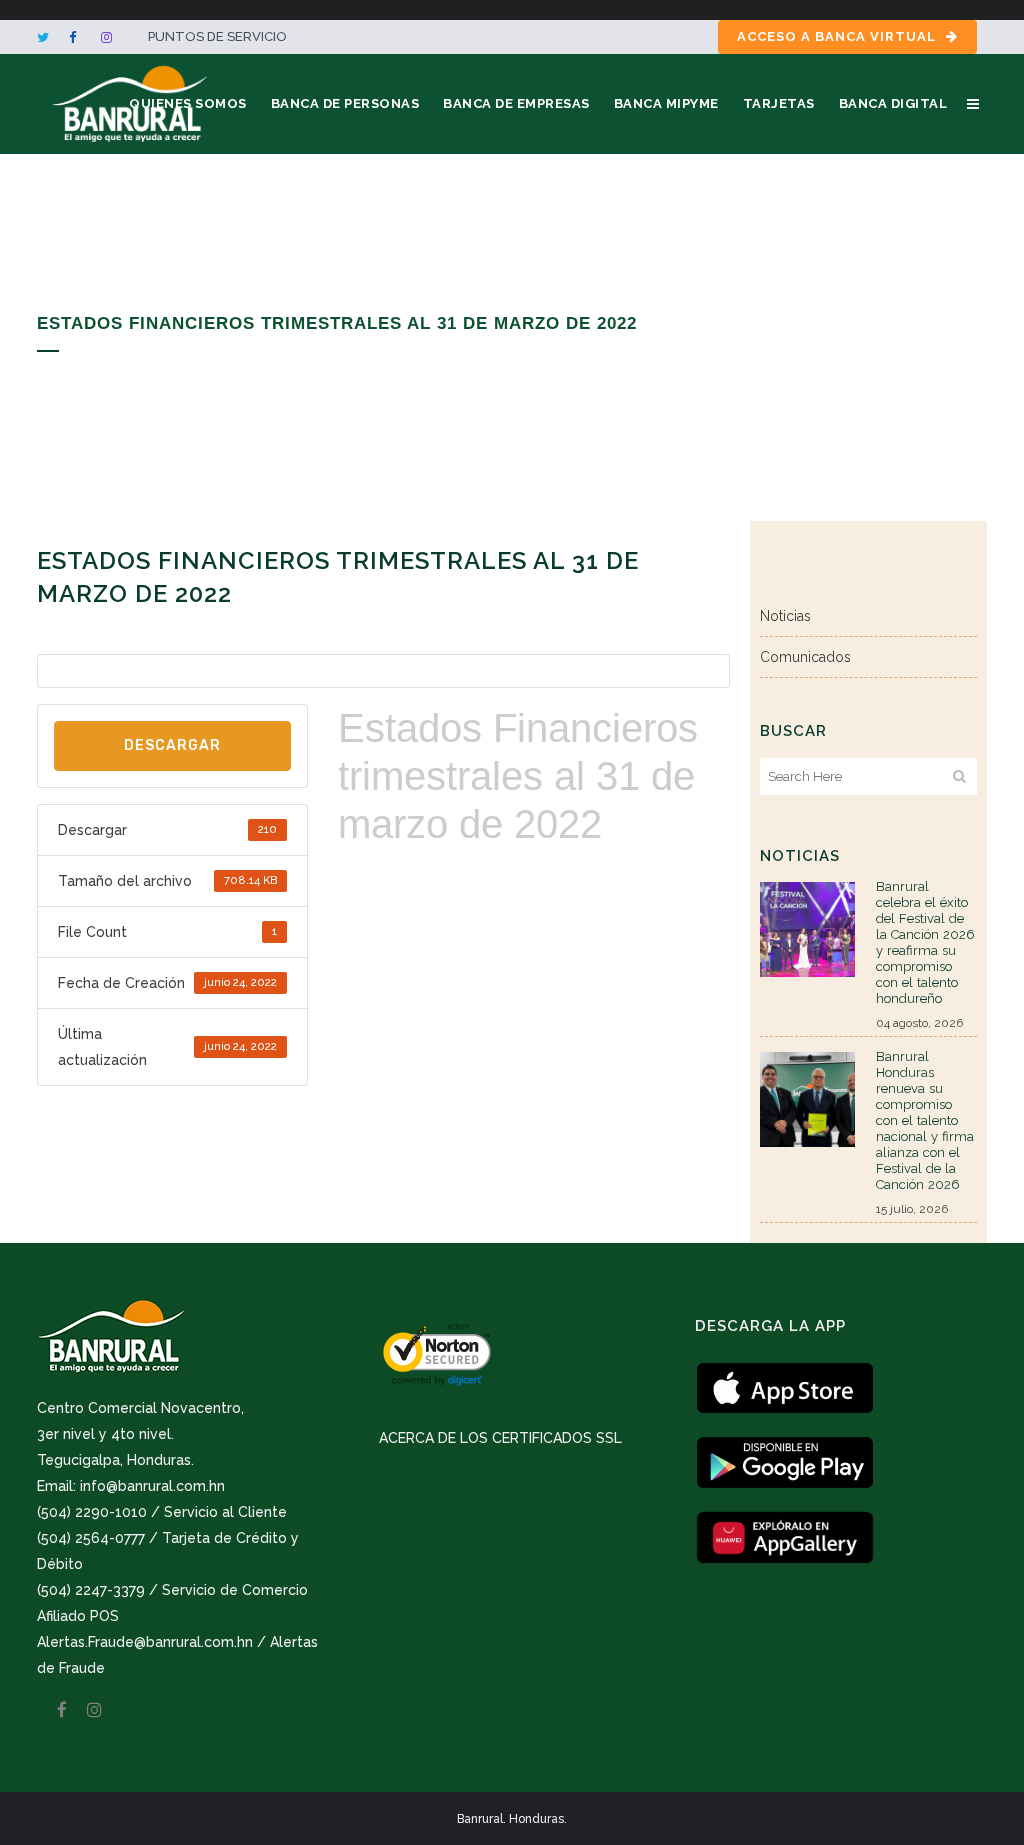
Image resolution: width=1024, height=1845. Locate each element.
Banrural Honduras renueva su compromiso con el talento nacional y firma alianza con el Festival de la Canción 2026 (925, 1120)
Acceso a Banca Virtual (836, 36)
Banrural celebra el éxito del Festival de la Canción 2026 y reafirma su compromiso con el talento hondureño (925, 942)
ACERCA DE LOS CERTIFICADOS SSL (500, 1438)
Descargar (172, 745)
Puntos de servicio (217, 36)
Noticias (785, 616)
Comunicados (805, 657)
